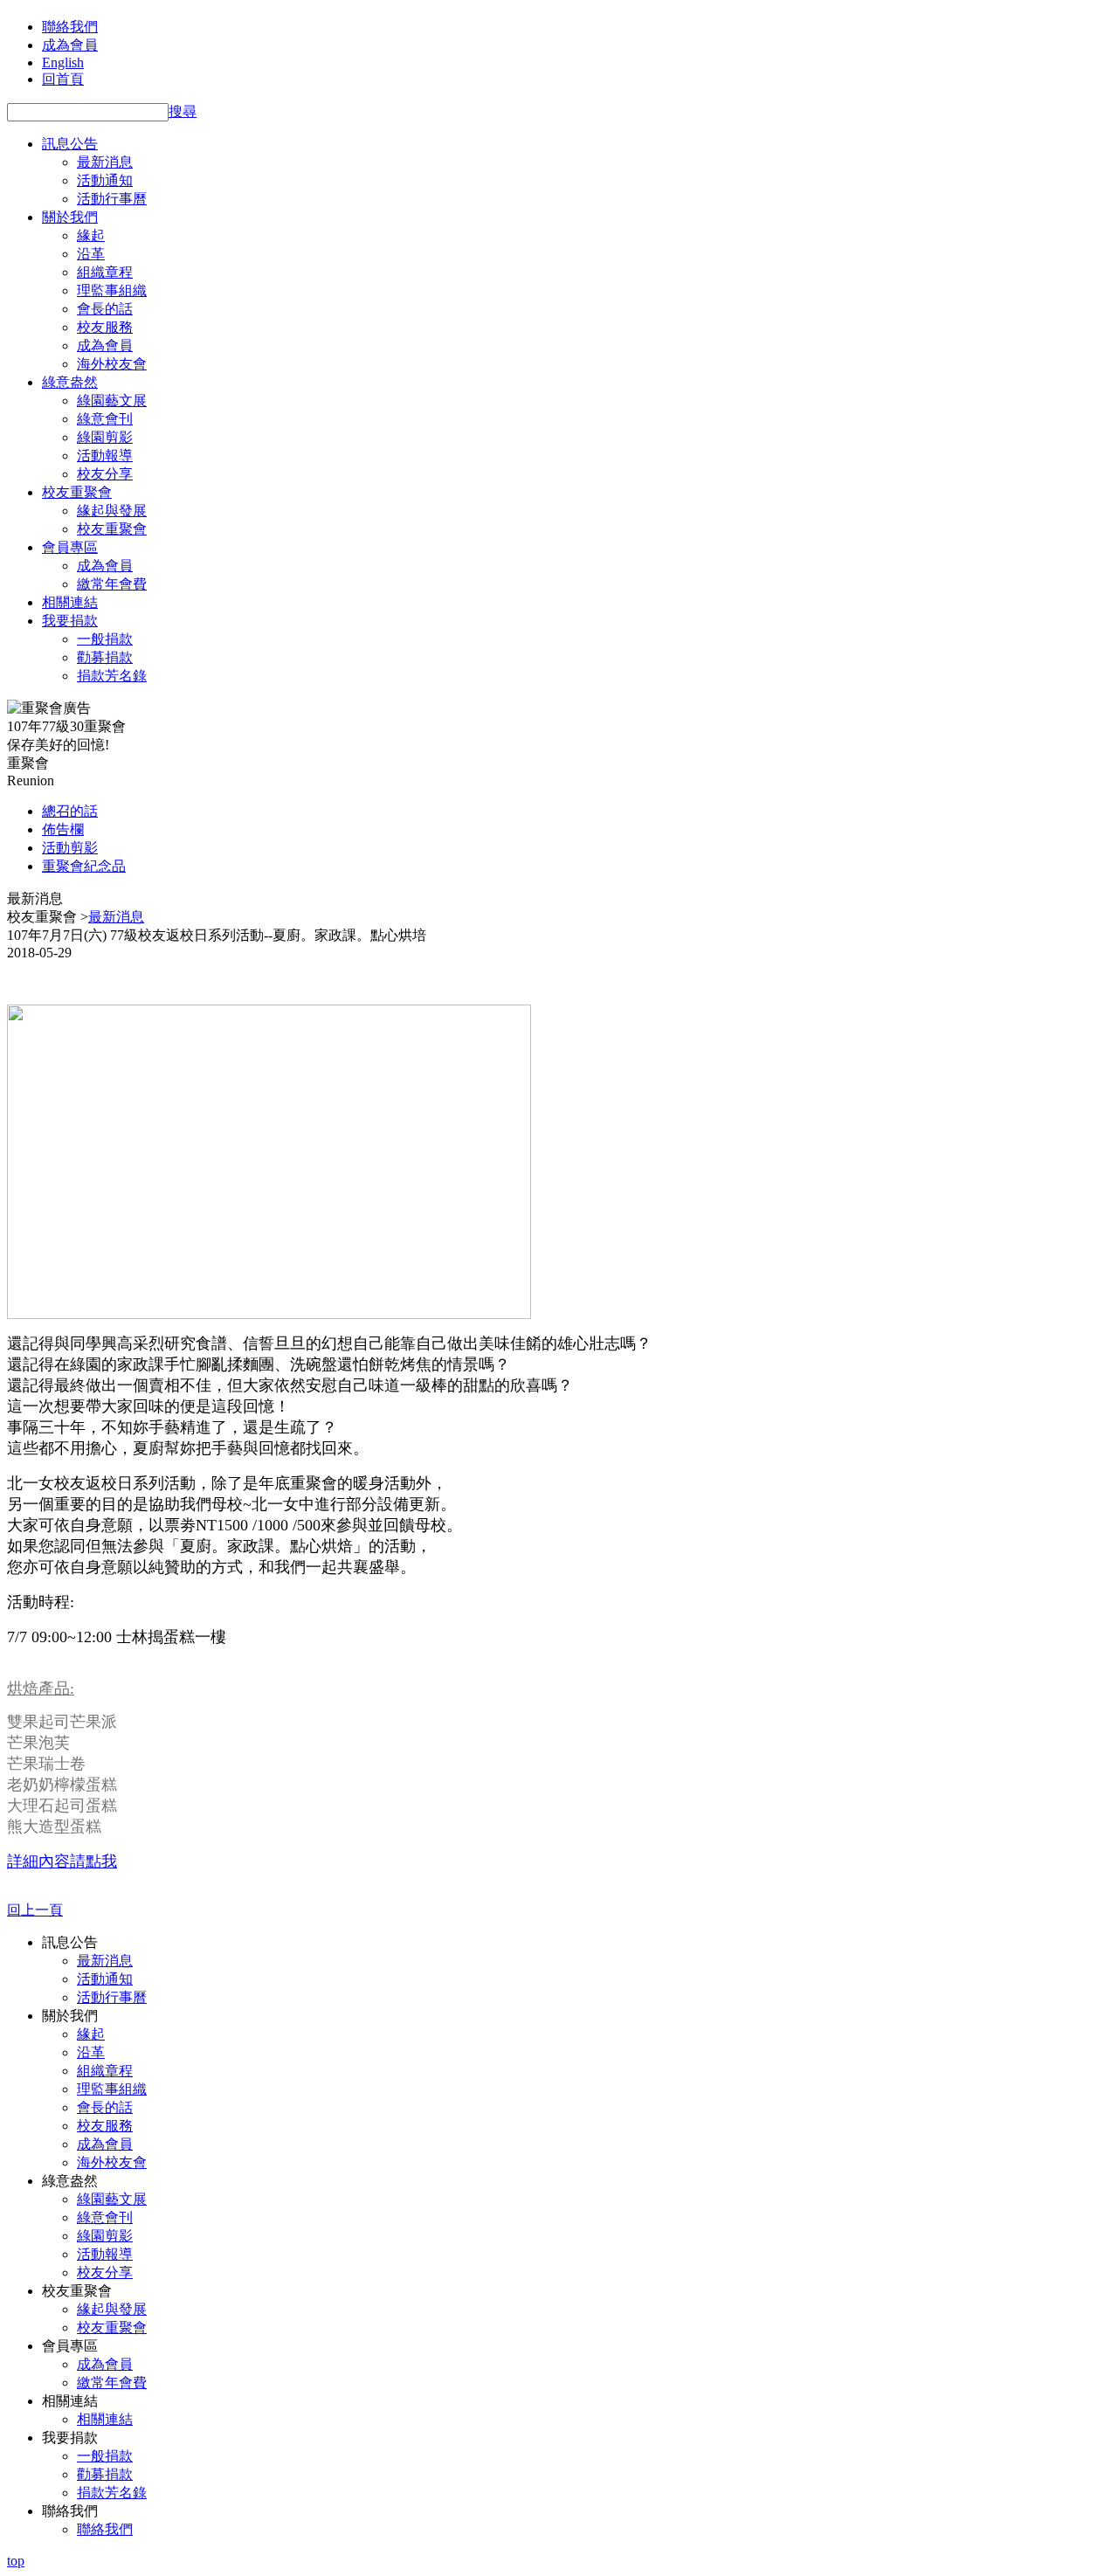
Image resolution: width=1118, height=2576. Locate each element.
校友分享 (105, 474)
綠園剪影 (105, 437)
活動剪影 (70, 848)
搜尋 (183, 111)
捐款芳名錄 (112, 676)
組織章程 (105, 272)
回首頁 (63, 79)
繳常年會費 (112, 584)
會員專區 (70, 547)
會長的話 (105, 309)
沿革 (91, 254)
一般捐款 (105, 639)
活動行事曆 (112, 199)
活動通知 (105, 180)
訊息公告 (70, 144)
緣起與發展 (112, 511)
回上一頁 (35, 1910)
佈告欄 (63, 829)
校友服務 (105, 327)
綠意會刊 (105, 419)
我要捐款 (70, 621)
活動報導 (105, 456)
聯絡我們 (70, 27)
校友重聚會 (77, 492)
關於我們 (70, 217)
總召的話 (70, 811)
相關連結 (70, 602)
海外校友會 (112, 364)
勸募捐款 (105, 657)
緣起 (91, 235)
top (16, 2561)
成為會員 (70, 45)
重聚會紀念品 (84, 866)
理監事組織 (112, 290)
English (63, 62)
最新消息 (105, 162)
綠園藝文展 (112, 401)
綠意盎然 (70, 382)
